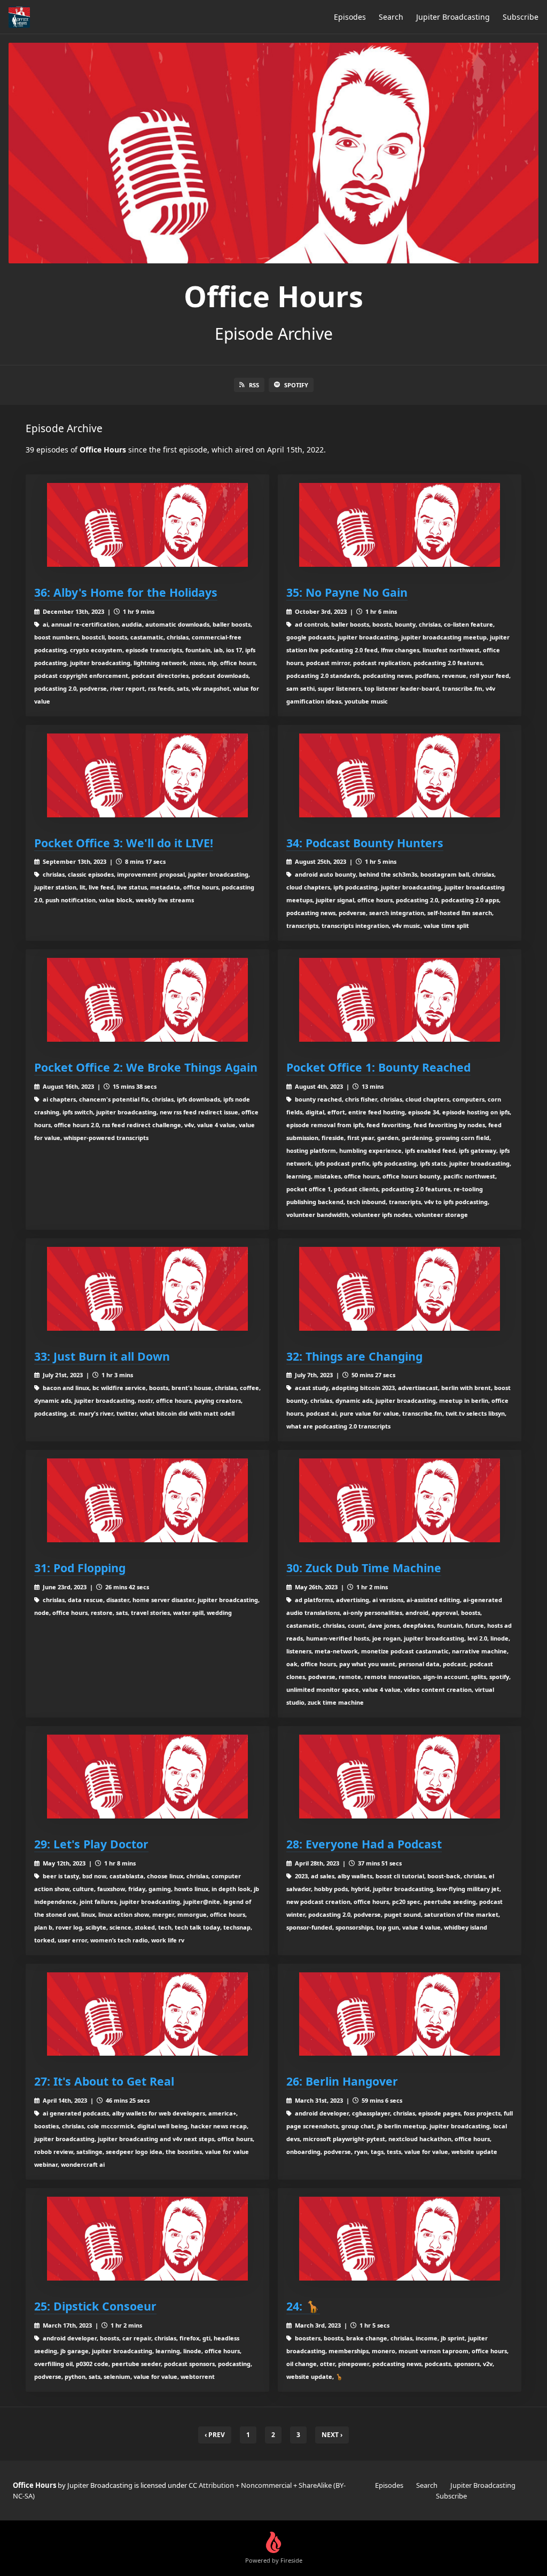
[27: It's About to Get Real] (147, 2014)
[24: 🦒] (400, 2239)
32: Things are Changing (354, 1356)
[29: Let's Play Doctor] (147, 1777)
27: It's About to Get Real (104, 2081)
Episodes (350, 17)
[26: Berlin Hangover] (400, 2014)
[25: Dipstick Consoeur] (147, 2239)
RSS (254, 385)
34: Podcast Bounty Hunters (365, 843)
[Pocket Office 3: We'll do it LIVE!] (147, 775)
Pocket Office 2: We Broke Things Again (146, 1067)
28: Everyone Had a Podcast (364, 1844)
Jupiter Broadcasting (453, 17)
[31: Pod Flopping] (147, 1500)
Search (391, 17)
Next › (332, 2435)
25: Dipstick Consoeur (95, 2306)
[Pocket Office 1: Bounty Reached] (400, 1000)
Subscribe (521, 17)
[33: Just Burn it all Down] (147, 1289)
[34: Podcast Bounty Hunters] (400, 775)
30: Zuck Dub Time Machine (364, 1568)
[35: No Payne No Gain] (400, 525)
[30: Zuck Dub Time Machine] (400, 1500)
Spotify (296, 385)
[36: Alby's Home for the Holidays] (147, 525)
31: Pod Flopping (80, 1568)
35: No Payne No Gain (347, 592)
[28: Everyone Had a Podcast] (400, 1777)
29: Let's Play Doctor (91, 1844)
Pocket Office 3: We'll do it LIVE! (124, 843)
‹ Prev (215, 2435)
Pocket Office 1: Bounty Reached (378, 1067)
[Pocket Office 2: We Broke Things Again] (147, 1000)
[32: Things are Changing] (400, 1289)
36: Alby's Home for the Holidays (126, 592)
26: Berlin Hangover (342, 2081)
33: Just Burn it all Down (102, 1356)
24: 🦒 (303, 2306)
